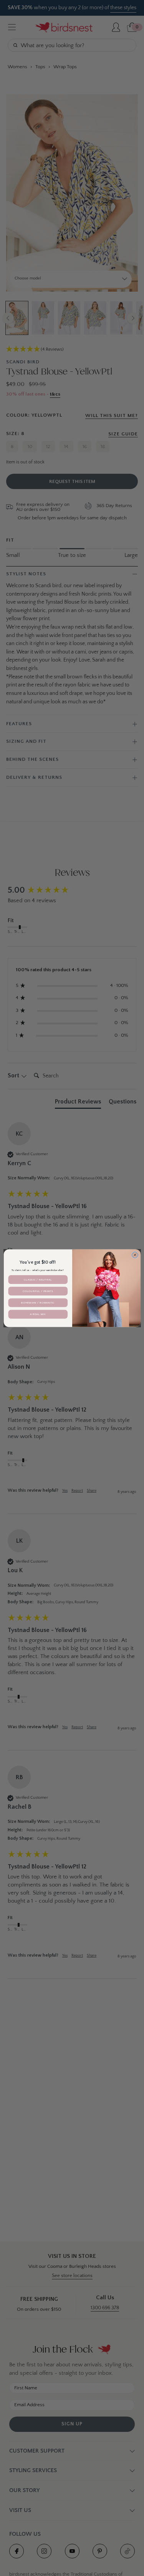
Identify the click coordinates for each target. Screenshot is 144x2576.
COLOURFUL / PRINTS (38, 1291)
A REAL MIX (38, 1314)
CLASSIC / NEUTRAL (38, 1279)
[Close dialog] (135, 1255)
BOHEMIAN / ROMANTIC (38, 1302)
